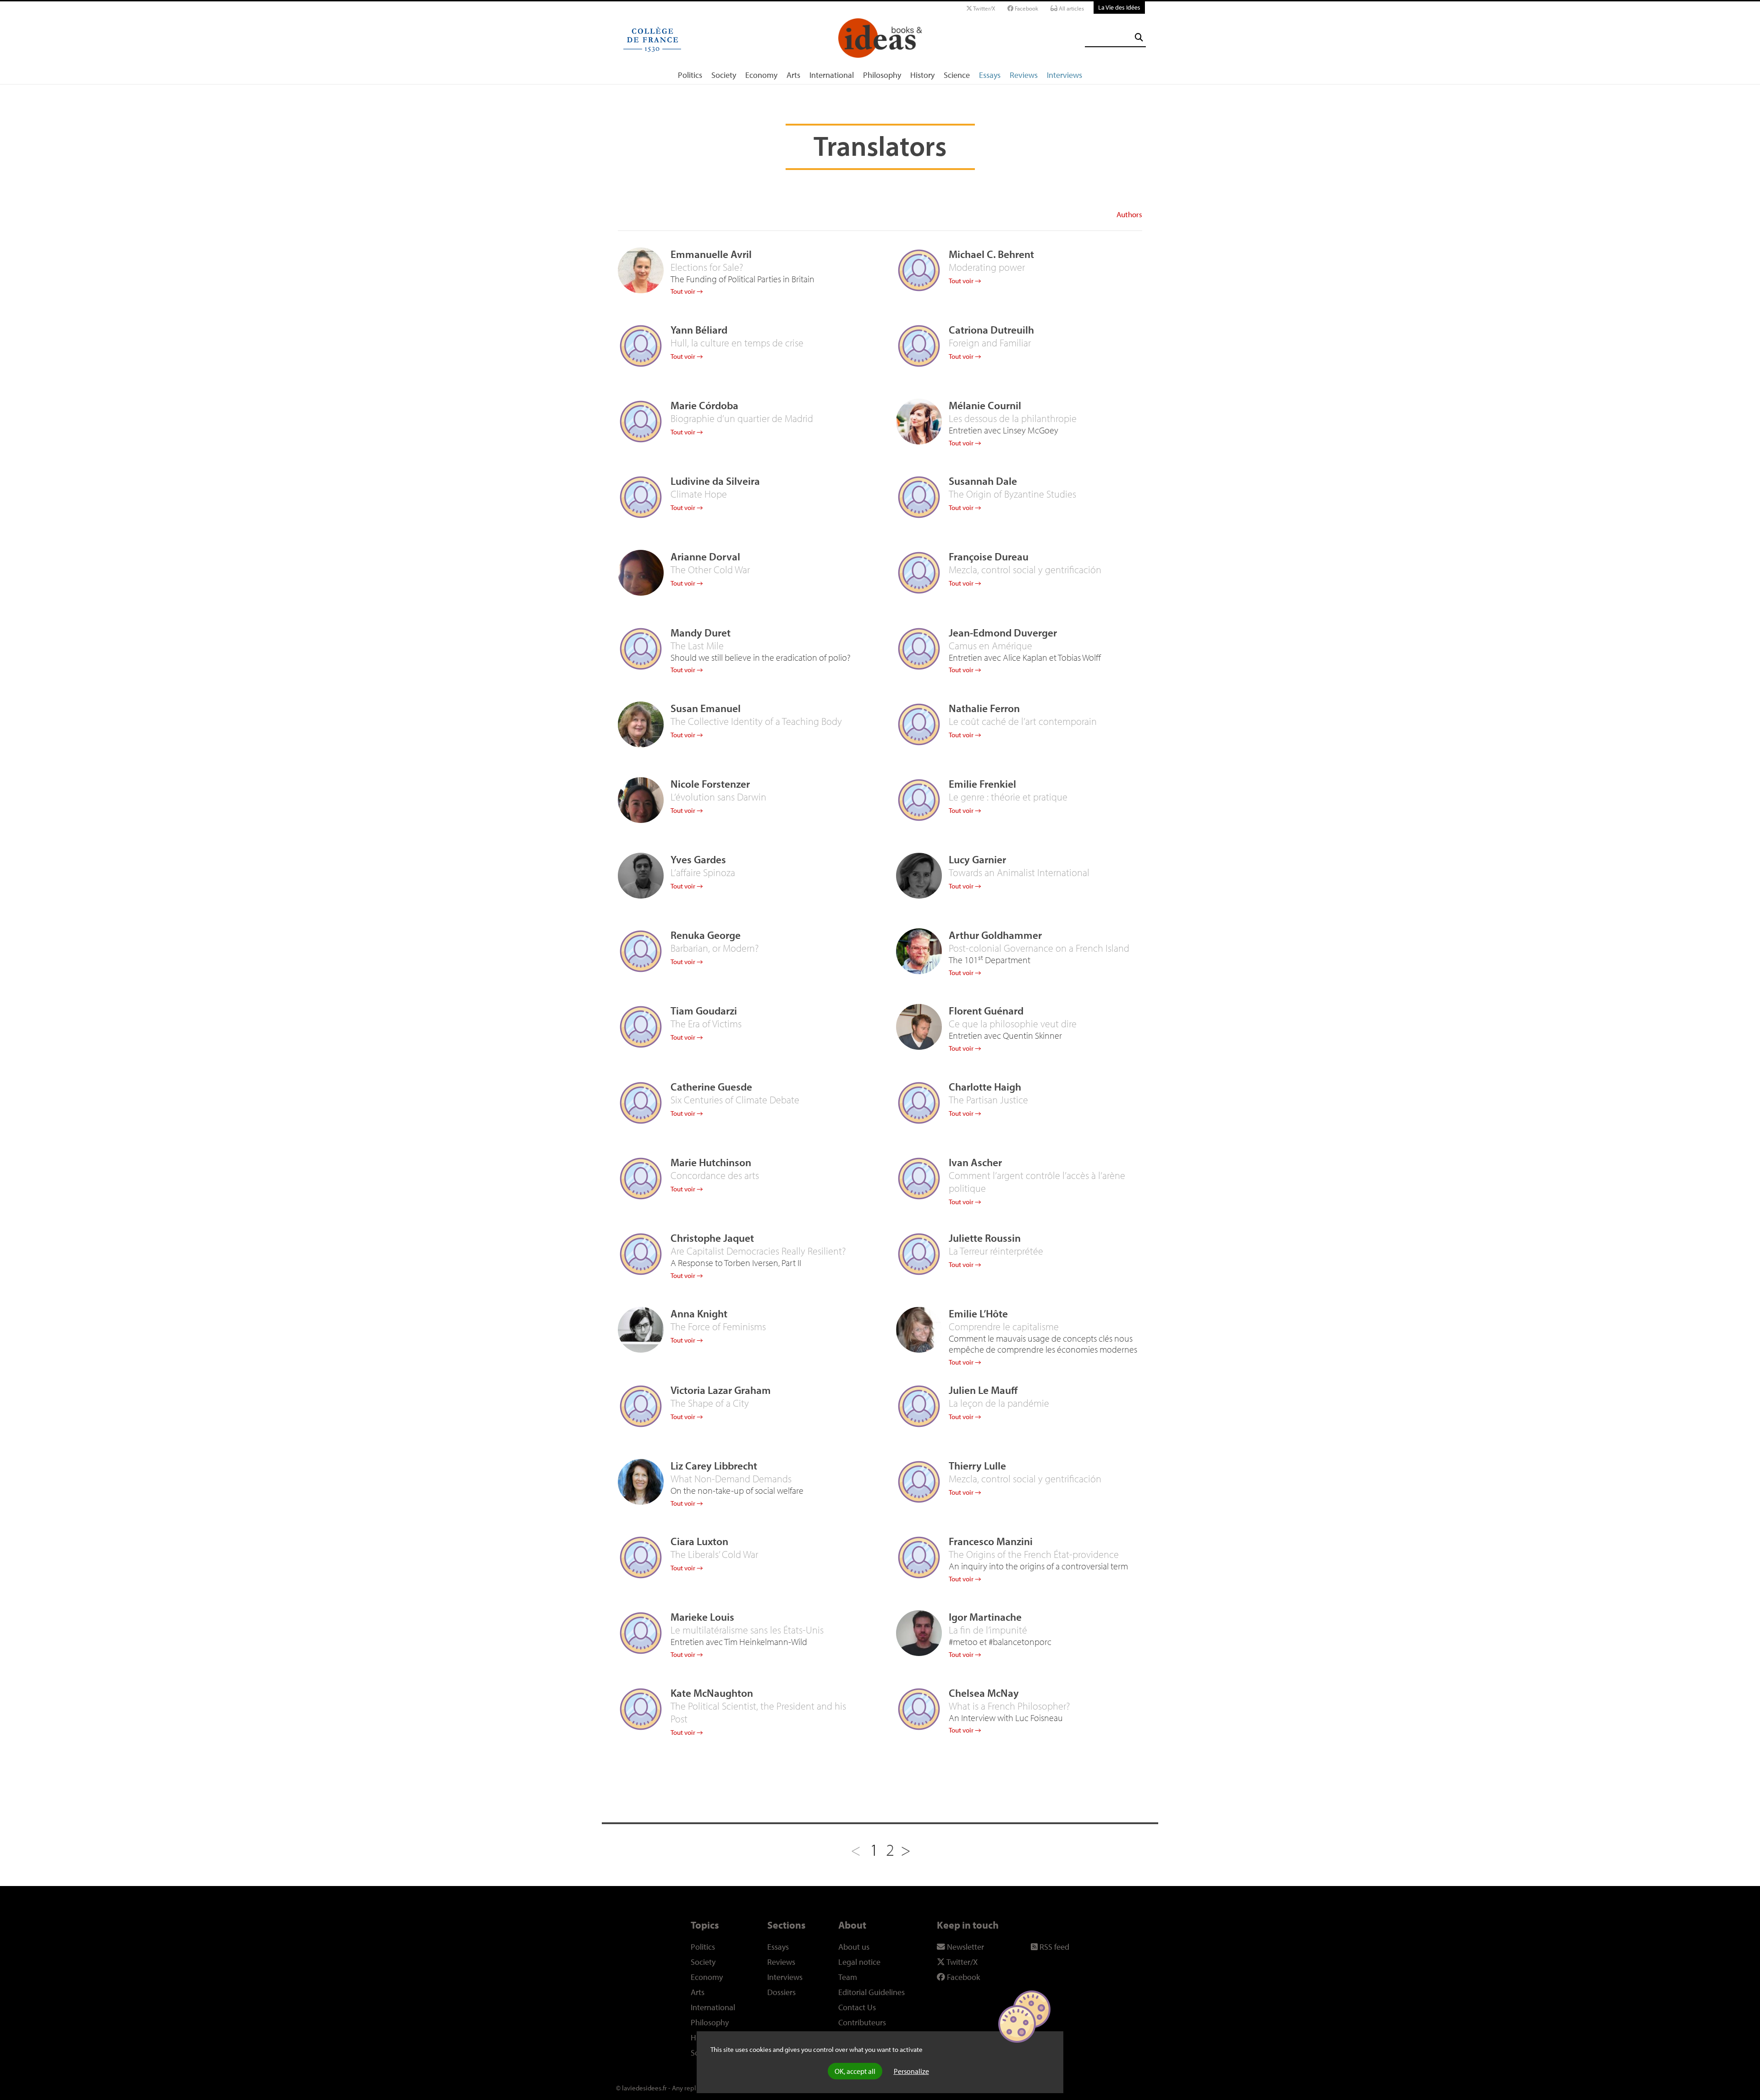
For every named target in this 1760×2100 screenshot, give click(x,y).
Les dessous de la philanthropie (1013, 418)
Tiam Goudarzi (704, 1011)
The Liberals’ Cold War (714, 1554)
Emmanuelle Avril (711, 254)
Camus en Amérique (990, 646)
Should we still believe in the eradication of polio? (761, 657)
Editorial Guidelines (872, 1992)
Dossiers (781, 1992)
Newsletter (965, 1947)
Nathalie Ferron (984, 708)
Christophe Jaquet (712, 1238)
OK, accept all (855, 2071)
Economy (761, 75)
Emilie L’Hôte (978, 1313)
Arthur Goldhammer (995, 935)
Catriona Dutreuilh (991, 330)
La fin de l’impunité (988, 1630)
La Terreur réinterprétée (996, 1251)
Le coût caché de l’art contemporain (1023, 721)
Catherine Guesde (711, 1087)
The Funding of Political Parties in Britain (742, 279)
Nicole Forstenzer (710, 784)
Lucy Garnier (977, 859)
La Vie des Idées (1119, 7)
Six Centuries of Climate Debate (735, 1100)
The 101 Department (990, 960)
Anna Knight (699, 1313)
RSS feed (1053, 1947)
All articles (1071, 8)
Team (848, 1977)
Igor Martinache (985, 1617)
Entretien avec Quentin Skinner (1005, 1035)
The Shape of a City (710, 1403)
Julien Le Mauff (983, 1390)
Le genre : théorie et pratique (1008, 797)
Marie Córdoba (704, 405)
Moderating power (987, 267)
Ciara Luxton (699, 1541)
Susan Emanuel (706, 708)
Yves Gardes (698, 859)
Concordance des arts (715, 1175)
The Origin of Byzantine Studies (1012, 494)
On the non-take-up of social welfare (737, 1490)
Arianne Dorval (705, 557)
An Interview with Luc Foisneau (1006, 1718)
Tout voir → (687, 291)
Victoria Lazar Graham (721, 1390)
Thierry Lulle (977, 1466)
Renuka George (706, 935)
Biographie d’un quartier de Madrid (742, 418)
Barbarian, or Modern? (715, 948)
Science (957, 75)
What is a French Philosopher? (1009, 1706)
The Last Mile (697, 646)
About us (854, 1947)
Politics (690, 75)
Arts (793, 75)
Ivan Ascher (975, 1162)
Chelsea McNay (984, 1693)
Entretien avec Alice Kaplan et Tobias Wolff (1025, 657)
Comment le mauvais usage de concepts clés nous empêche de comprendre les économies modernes (1043, 1344)
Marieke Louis (702, 1617)
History (922, 75)
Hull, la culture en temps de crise (737, 343)
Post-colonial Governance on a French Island (1039, 948)
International (832, 75)
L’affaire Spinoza (703, 872)
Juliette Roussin (985, 1238)
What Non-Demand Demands (731, 1479)
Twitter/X (984, 8)
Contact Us (857, 2007)
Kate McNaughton (712, 1693)
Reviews (1024, 75)
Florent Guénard (986, 1011)
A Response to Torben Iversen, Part (736, 1263)
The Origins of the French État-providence (1034, 1554)
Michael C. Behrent (991, 254)
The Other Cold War (710, 570)
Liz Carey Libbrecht (714, 1466)
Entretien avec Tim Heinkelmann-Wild (739, 1642)
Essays (990, 75)
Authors (1129, 214)
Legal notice (859, 1962)
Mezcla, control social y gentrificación (1025, 570)
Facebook (1026, 8)
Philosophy (882, 75)
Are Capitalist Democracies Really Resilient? (758, 1251)
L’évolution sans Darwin (718, 797)
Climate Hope (699, 494)
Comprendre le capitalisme (1004, 1327)
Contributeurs (862, 2022)
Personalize (911, 2071)
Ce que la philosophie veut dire (1013, 1024)
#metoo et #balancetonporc (1000, 1642)
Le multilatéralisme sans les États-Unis (747, 1630)
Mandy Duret (701, 633)
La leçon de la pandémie (999, 1403)
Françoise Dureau (989, 557)
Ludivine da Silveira (715, 481)
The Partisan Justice (988, 1100)
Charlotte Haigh (985, 1087)
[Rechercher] (1139, 37)
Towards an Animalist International (1019, 872)
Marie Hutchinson (711, 1162)
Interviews (1064, 75)
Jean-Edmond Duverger (1003, 633)
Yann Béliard (699, 330)
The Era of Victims (706, 1024)
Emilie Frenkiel (982, 784)
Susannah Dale (983, 481)
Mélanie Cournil (985, 405)
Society (724, 75)
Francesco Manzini (991, 1541)
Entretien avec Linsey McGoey (1004, 430)
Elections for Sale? (707, 267)
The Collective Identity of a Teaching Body (756, 721)
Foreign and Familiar (990, 343)
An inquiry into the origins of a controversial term (1038, 1566)
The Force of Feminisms (718, 1327)
